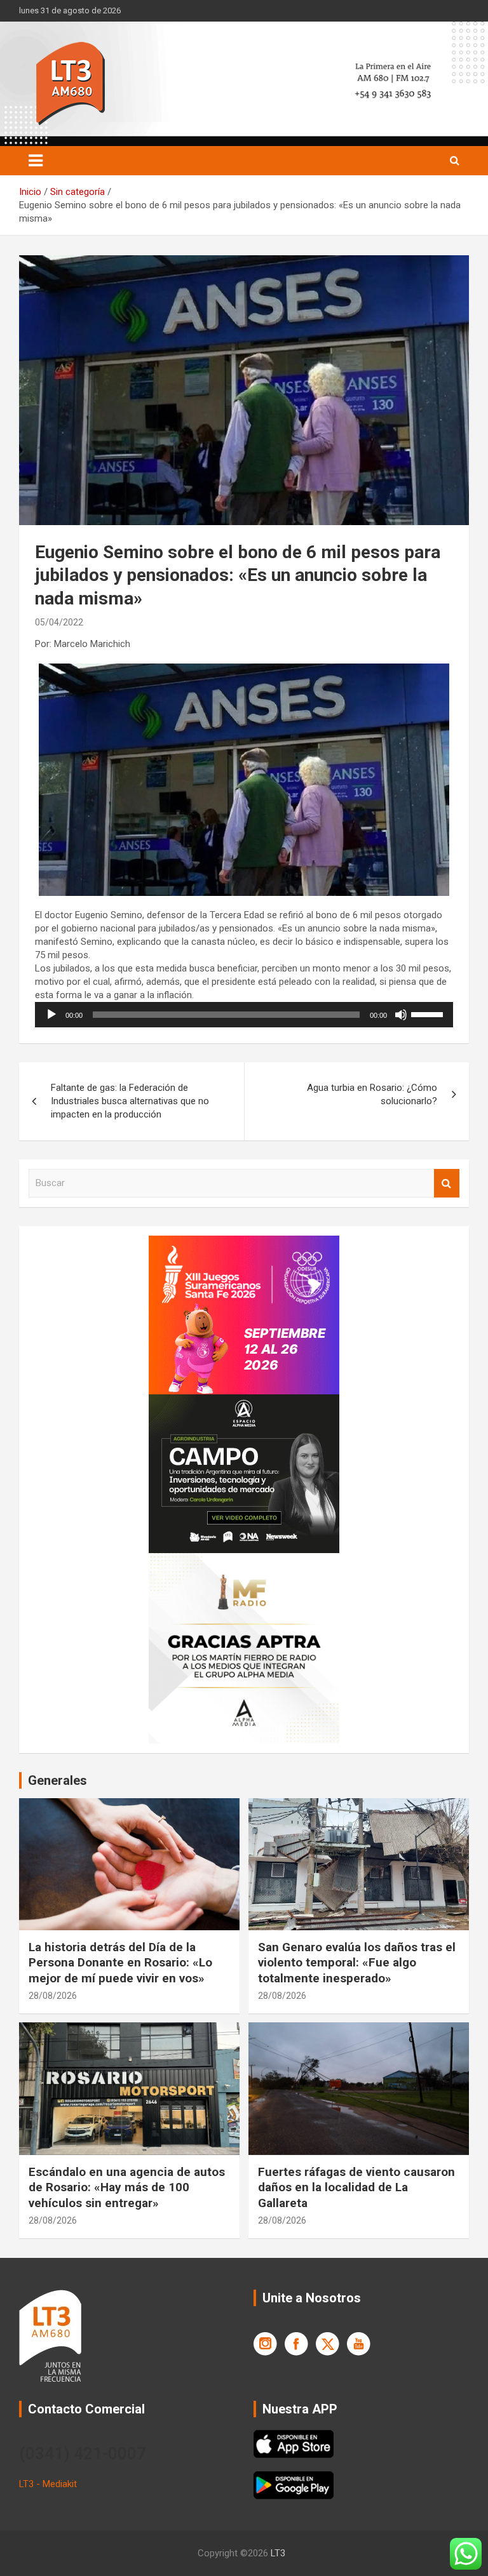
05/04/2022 (59, 622)
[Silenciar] (401, 1015)
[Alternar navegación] (36, 161)
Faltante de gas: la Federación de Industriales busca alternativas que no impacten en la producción (130, 1101)
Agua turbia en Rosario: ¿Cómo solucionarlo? (372, 1094)
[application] (244, 1015)
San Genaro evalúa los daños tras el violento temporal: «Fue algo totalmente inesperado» (357, 1963)
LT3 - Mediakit (48, 2484)
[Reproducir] (51, 1015)
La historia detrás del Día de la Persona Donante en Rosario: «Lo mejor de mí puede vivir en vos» (120, 1963)
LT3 (278, 2553)
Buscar (447, 1183)
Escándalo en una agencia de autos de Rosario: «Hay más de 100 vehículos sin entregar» (127, 2187)
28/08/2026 (53, 1996)
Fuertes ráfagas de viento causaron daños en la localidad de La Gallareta (356, 2187)
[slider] (429, 1013)
